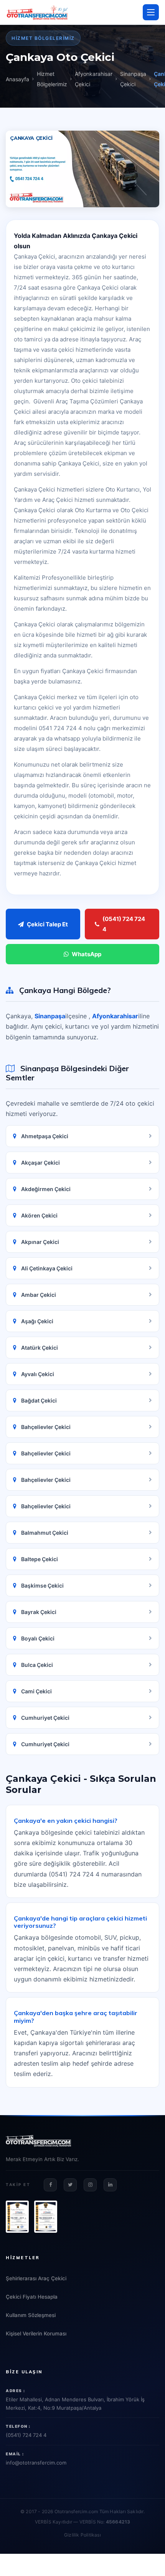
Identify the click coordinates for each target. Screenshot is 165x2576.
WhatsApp (87, 954)
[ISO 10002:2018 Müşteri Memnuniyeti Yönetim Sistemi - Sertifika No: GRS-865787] (46, 2217)
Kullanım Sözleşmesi (31, 2315)
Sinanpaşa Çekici (133, 79)
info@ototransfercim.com (36, 2463)
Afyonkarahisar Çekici (94, 79)
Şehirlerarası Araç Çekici (36, 2278)
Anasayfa (17, 79)
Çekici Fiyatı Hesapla (32, 2297)
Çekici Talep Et (47, 924)
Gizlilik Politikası (82, 2535)
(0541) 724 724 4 (124, 924)
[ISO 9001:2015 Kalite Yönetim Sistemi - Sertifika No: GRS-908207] (17, 2217)
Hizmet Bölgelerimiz (52, 79)
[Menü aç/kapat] (151, 12)
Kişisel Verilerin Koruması (36, 2333)
